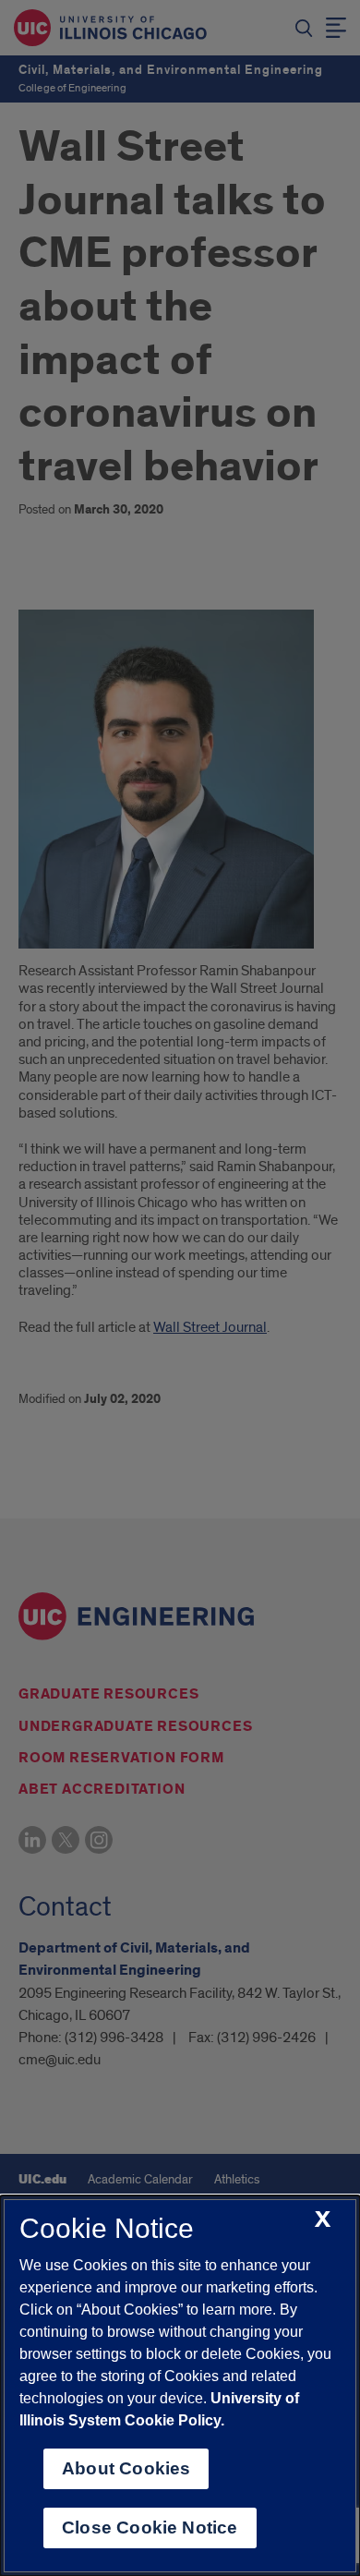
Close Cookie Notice (150, 2528)
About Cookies (126, 2468)
